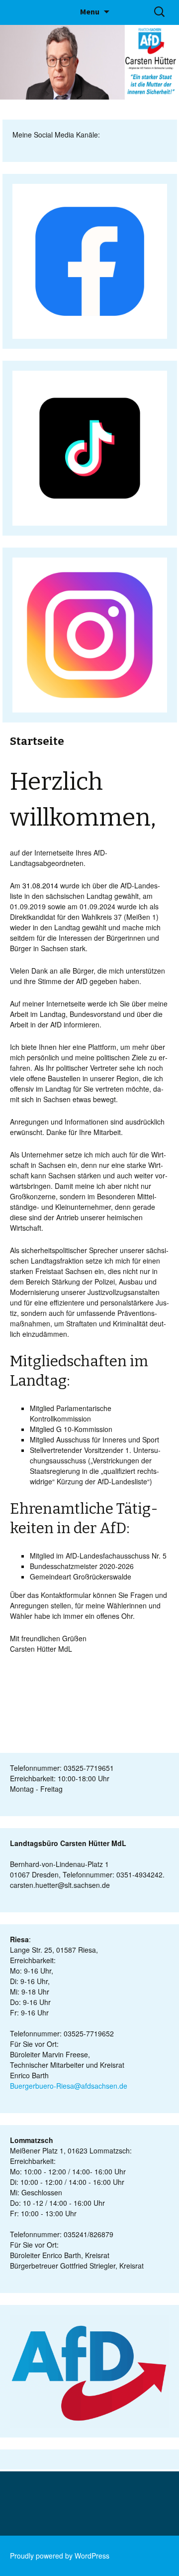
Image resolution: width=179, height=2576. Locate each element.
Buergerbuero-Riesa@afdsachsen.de (69, 2086)
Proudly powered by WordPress (60, 2556)
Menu (90, 11)
